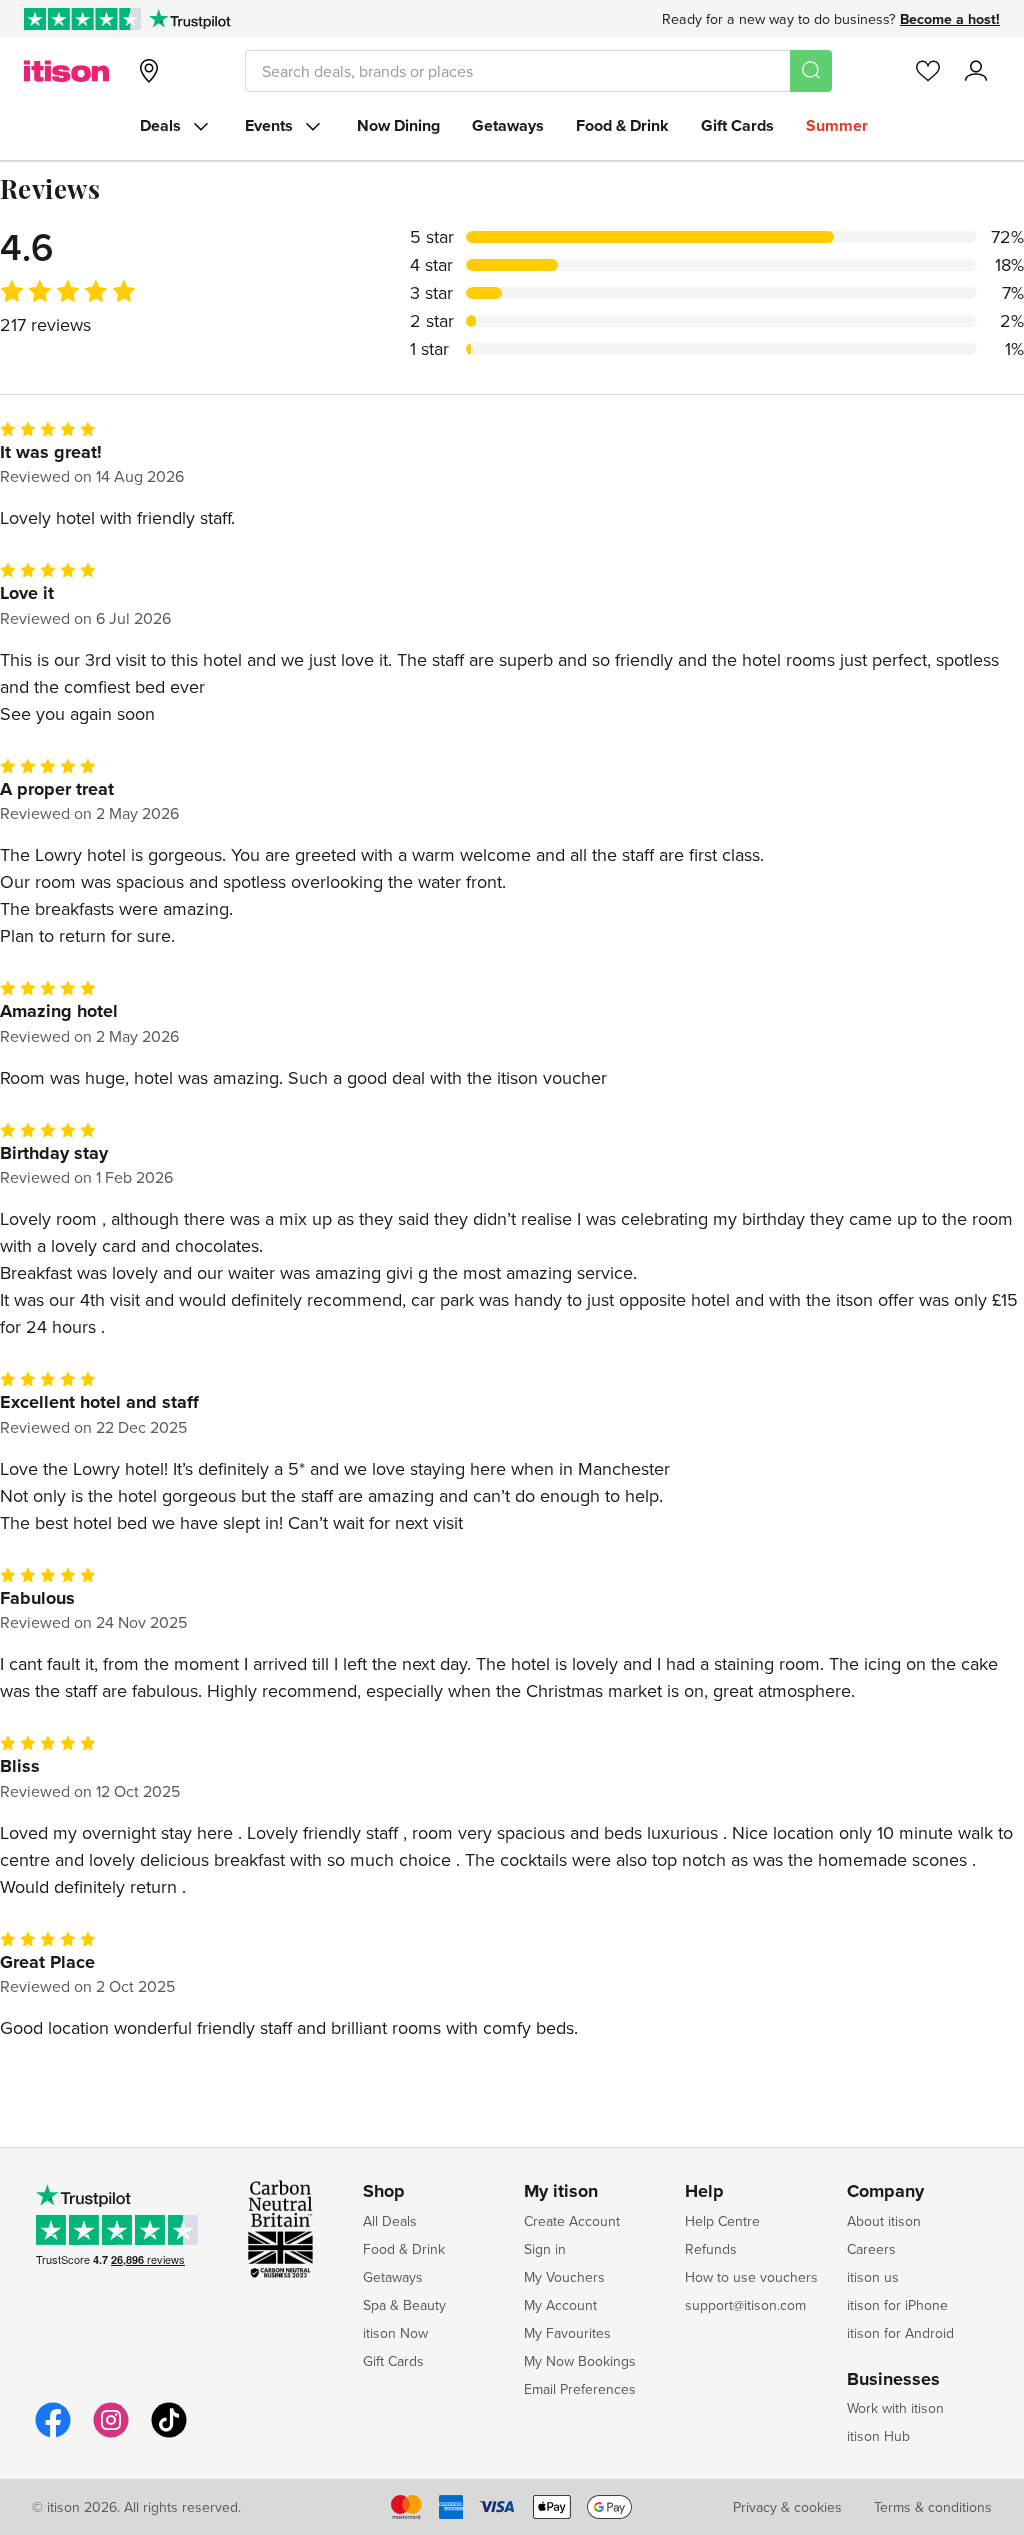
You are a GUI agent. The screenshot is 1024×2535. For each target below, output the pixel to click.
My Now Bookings (580, 2361)
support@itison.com (745, 2305)
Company (885, 2192)
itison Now (395, 2333)
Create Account (572, 2221)
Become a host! (950, 19)
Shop (384, 2192)
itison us (873, 2277)
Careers (871, 2249)
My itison (561, 2192)
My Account (560, 2305)
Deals (160, 125)
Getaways (508, 125)
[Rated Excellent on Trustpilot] (82, 19)
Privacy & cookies (787, 2507)
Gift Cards (737, 125)
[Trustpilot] (189, 19)
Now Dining (398, 125)
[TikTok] (169, 2434)
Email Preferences (580, 2389)
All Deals (390, 2221)
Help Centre (722, 2221)
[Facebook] (53, 2434)
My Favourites (567, 2333)
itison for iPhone (897, 2305)
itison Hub (878, 2436)
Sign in (545, 2249)
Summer (837, 125)
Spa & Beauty (404, 2305)
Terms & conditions (933, 2507)
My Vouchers (564, 2277)
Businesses (893, 2380)
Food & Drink (622, 125)
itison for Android (900, 2333)
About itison (884, 2221)
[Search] (811, 71)
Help (704, 2192)
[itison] (66, 71)
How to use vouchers (751, 2277)
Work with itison (895, 2408)
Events (269, 125)
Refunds (711, 2249)
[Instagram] (111, 2434)
